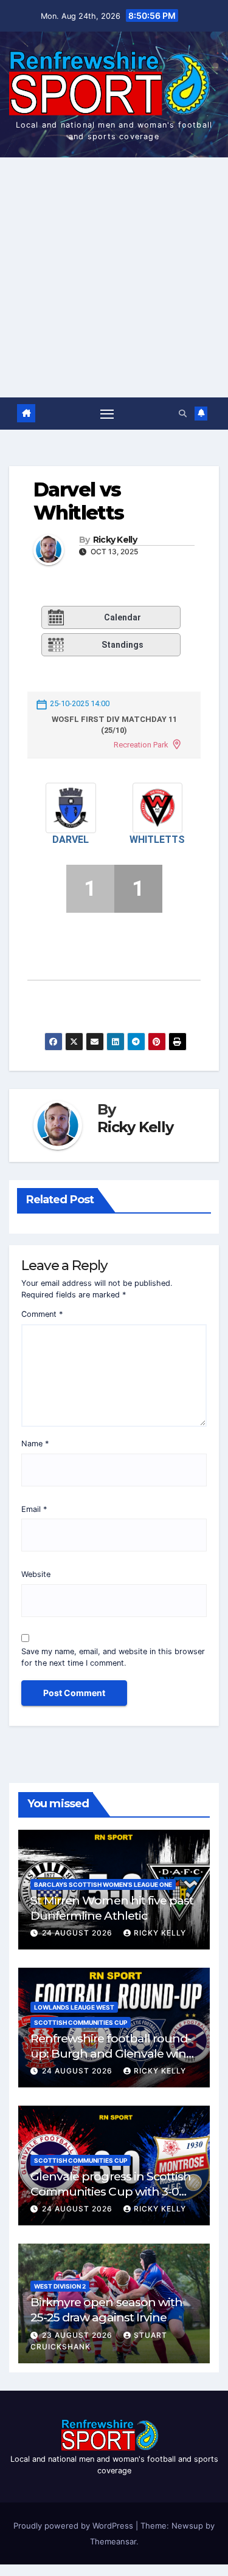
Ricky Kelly (115, 540)
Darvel (71, 840)
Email (34, 1509)
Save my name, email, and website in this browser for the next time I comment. (113, 1657)
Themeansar (113, 2541)
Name (35, 1444)
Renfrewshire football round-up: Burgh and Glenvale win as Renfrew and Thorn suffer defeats (111, 2061)
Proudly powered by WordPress (74, 2526)
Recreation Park (141, 745)
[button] (183, 414)
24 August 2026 (78, 1933)
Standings (123, 645)
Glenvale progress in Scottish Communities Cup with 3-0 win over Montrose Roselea (111, 2191)
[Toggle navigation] (107, 414)
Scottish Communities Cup (81, 2022)
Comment (42, 1314)
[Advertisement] (114, 277)
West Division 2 (60, 2286)
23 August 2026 (78, 2335)
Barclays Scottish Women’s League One (103, 1884)
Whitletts (157, 840)
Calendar (123, 617)
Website (36, 1574)
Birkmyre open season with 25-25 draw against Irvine (106, 2310)
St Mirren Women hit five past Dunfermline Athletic (112, 1908)
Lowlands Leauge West (74, 2007)
